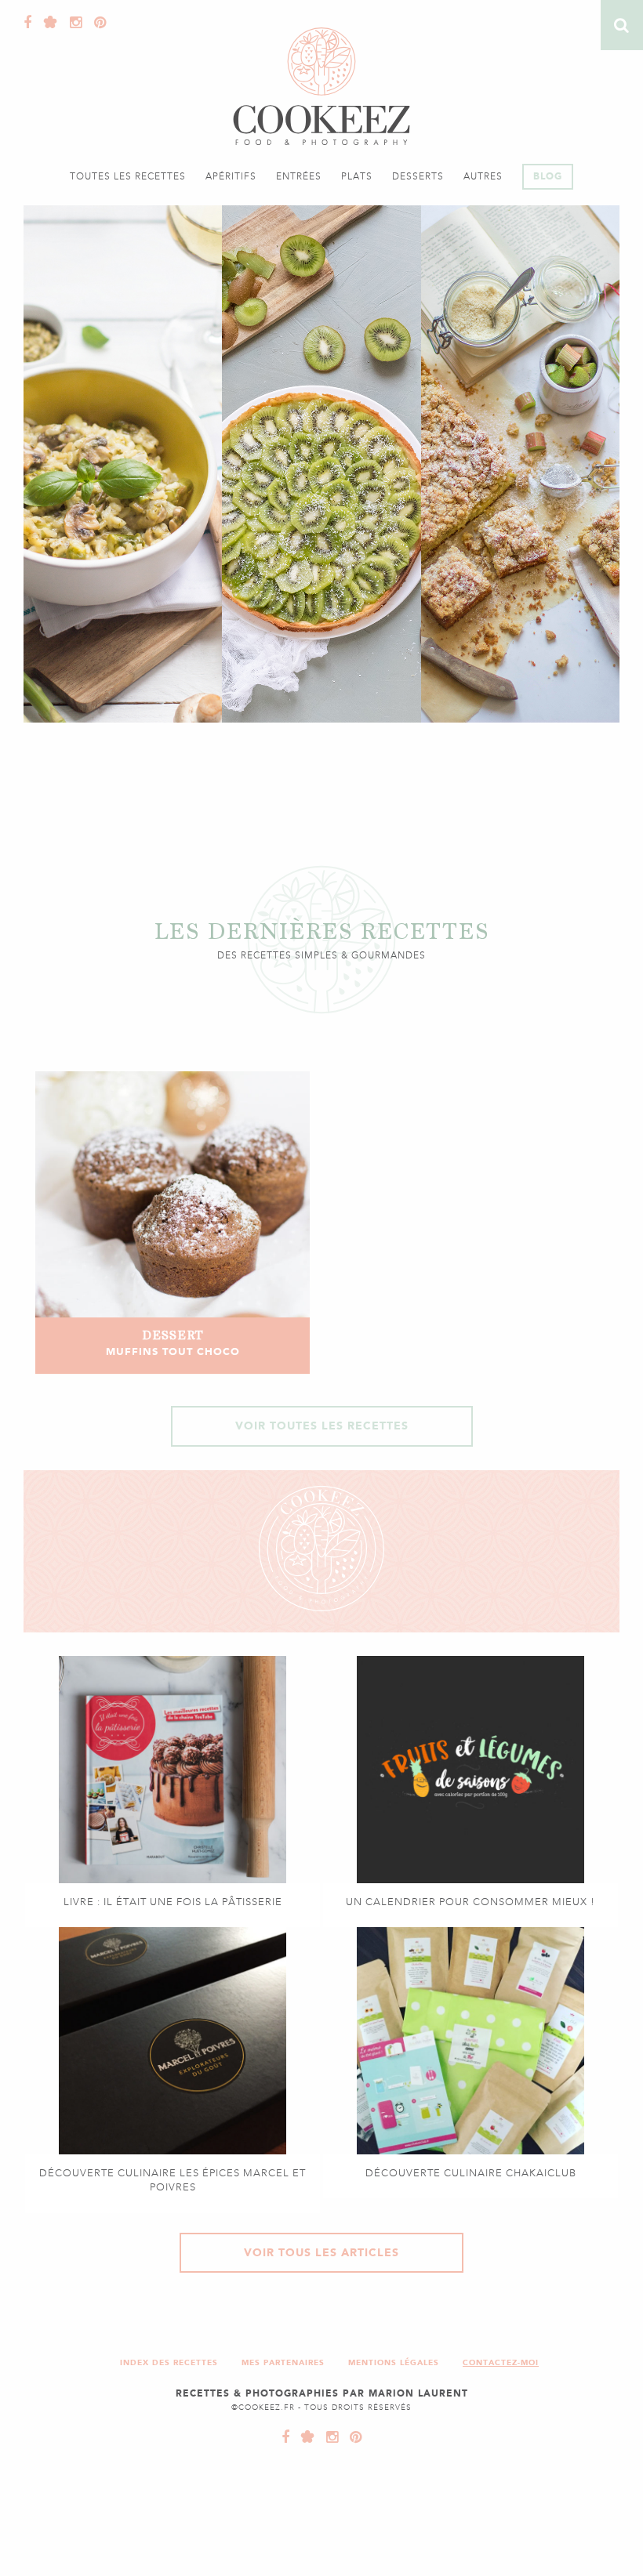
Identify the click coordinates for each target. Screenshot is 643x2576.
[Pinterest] (96, 23)
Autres (483, 176)
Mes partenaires (283, 2362)
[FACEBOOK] (286, 2437)
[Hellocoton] (47, 23)
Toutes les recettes (128, 176)
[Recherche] (622, 25)
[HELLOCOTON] (304, 2437)
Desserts (418, 176)
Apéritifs (231, 176)
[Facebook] (28, 23)
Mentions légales (394, 2362)
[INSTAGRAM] (329, 2437)
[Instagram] (72, 23)
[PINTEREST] (352, 2437)
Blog (548, 176)
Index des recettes (169, 2362)
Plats (357, 176)
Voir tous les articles (321, 2253)
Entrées (299, 176)
